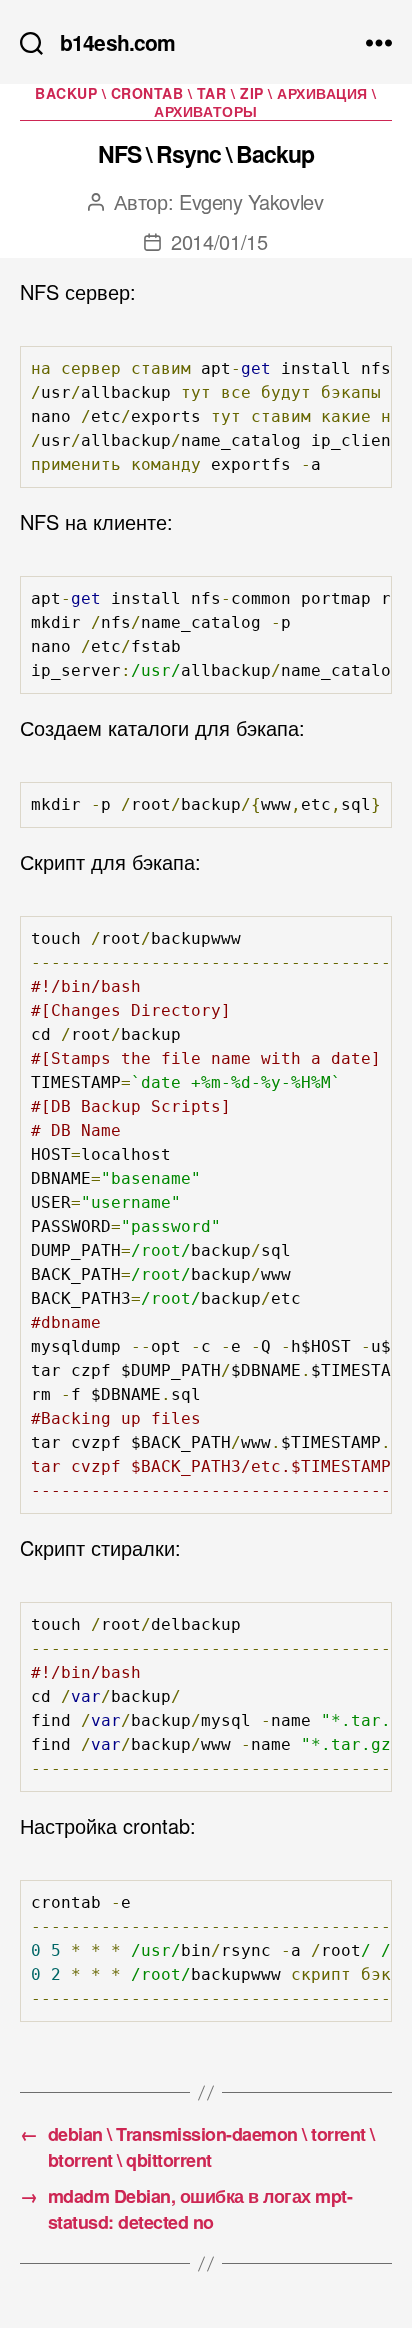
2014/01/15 (219, 241)
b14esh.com (117, 42)
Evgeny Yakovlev (251, 201)
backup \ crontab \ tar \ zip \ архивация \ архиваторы (206, 103)
